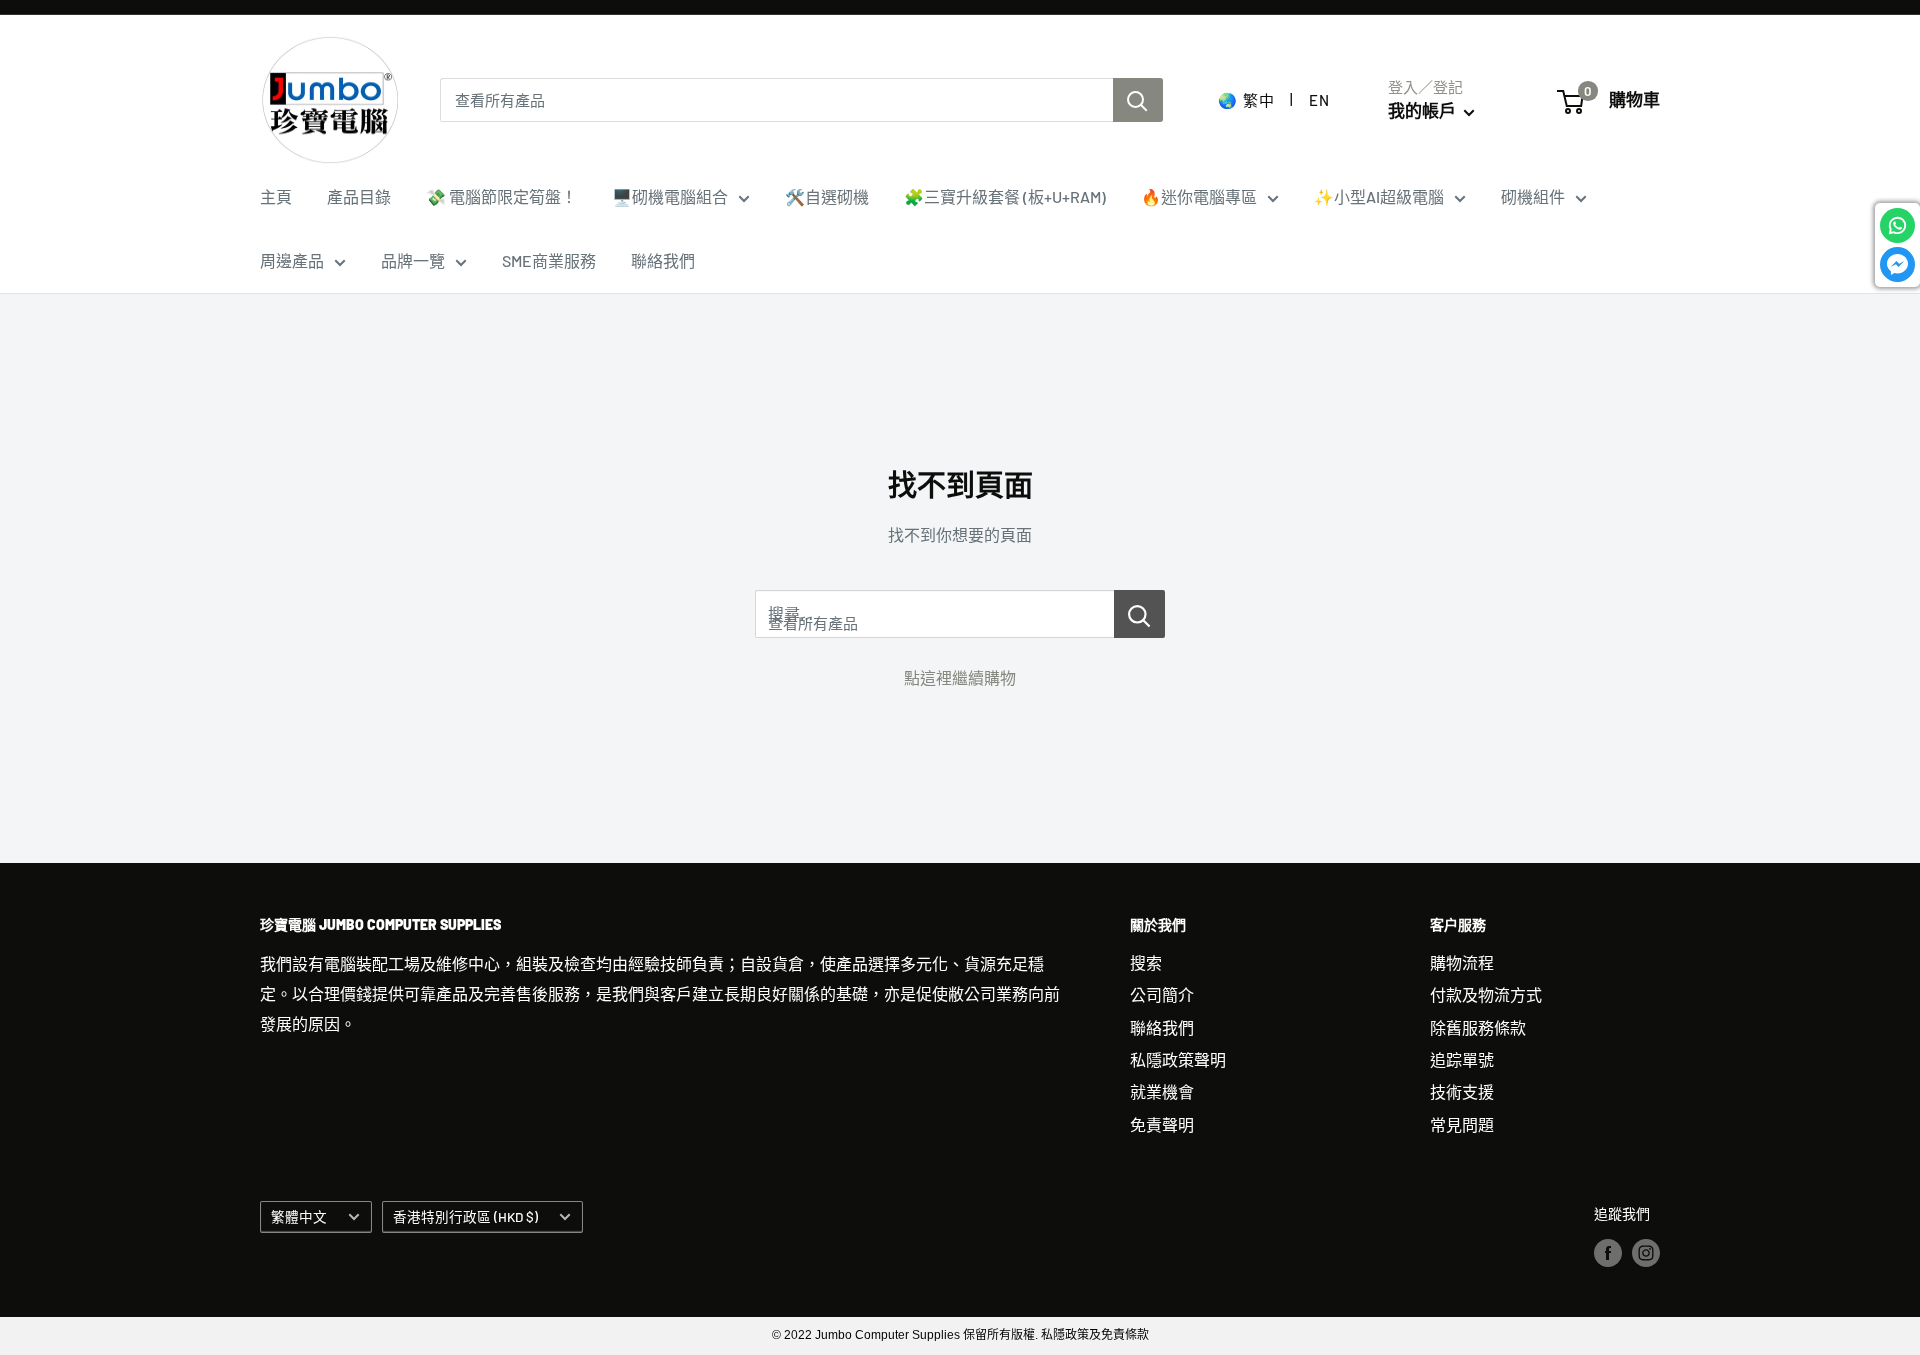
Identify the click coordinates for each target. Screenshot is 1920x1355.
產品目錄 (359, 196)
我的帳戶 (1423, 110)
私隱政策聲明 (1178, 1059)
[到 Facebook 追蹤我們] (1608, 1252)
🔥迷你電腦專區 (1199, 196)
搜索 (1146, 962)
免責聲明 (1162, 1124)
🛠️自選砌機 (827, 196)
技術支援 (1462, 1091)
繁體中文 (299, 1216)
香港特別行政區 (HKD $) (465, 1216)
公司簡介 (1162, 994)
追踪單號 (1462, 1059)
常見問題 (1462, 1124)
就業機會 (1162, 1091)
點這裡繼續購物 (960, 677)
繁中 (1258, 100)
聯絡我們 (663, 260)
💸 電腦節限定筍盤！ (501, 196)
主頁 (276, 196)
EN (1319, 100)
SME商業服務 (549, 260)
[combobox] (776, 100)
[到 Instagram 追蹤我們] (1646, 1252)
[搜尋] (1138, 100)
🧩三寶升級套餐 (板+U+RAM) (1005, 196)
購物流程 (1462, 962)
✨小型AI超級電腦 (1379, 196)
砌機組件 (1533, 196)
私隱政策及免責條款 (1095, 1335)
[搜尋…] (1139, 614)
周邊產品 (292, 260)
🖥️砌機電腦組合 (670, 196)
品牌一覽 (413, 260)
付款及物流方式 (1486, 994)
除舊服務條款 (1478, 1027)
